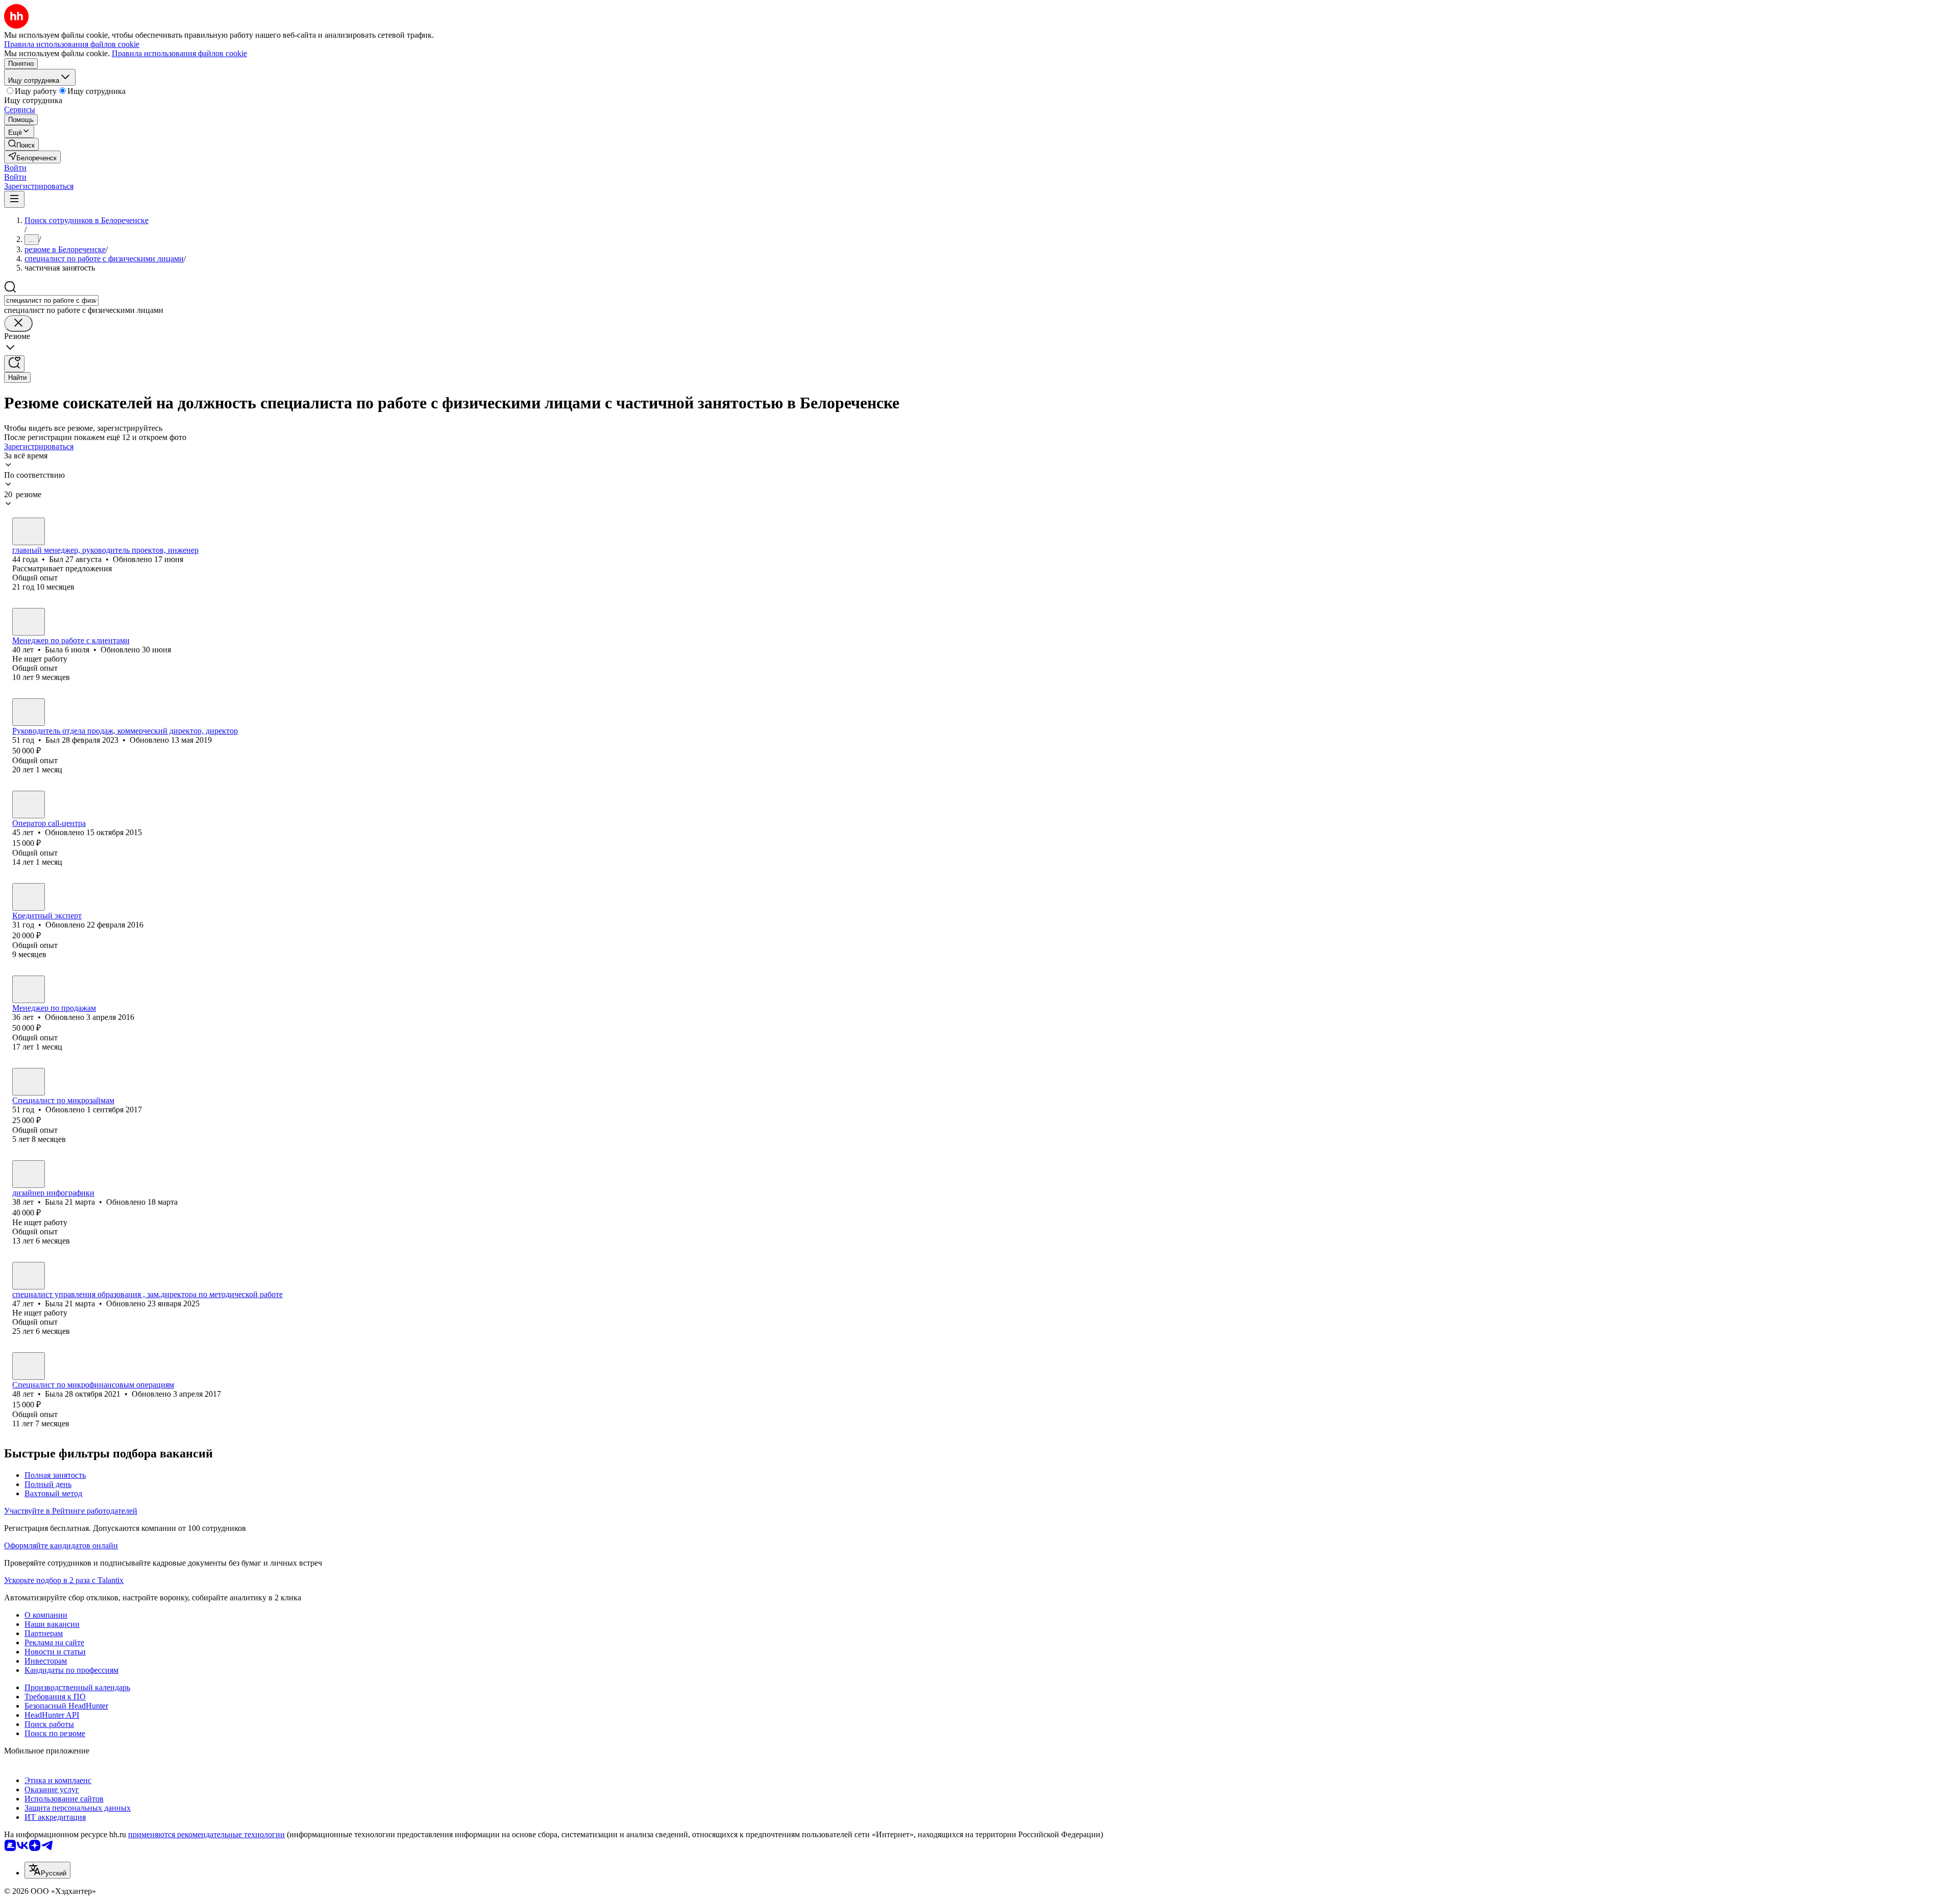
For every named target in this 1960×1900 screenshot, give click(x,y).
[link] (21, 144)
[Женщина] (29, 622)
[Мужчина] (29, 531)
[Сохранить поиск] (14, 364)
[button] (15, 168)
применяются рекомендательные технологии (206, 1834)
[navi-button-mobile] (14, 199)
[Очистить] (18, 323)
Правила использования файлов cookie (179, 53)
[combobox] (51, 300)
